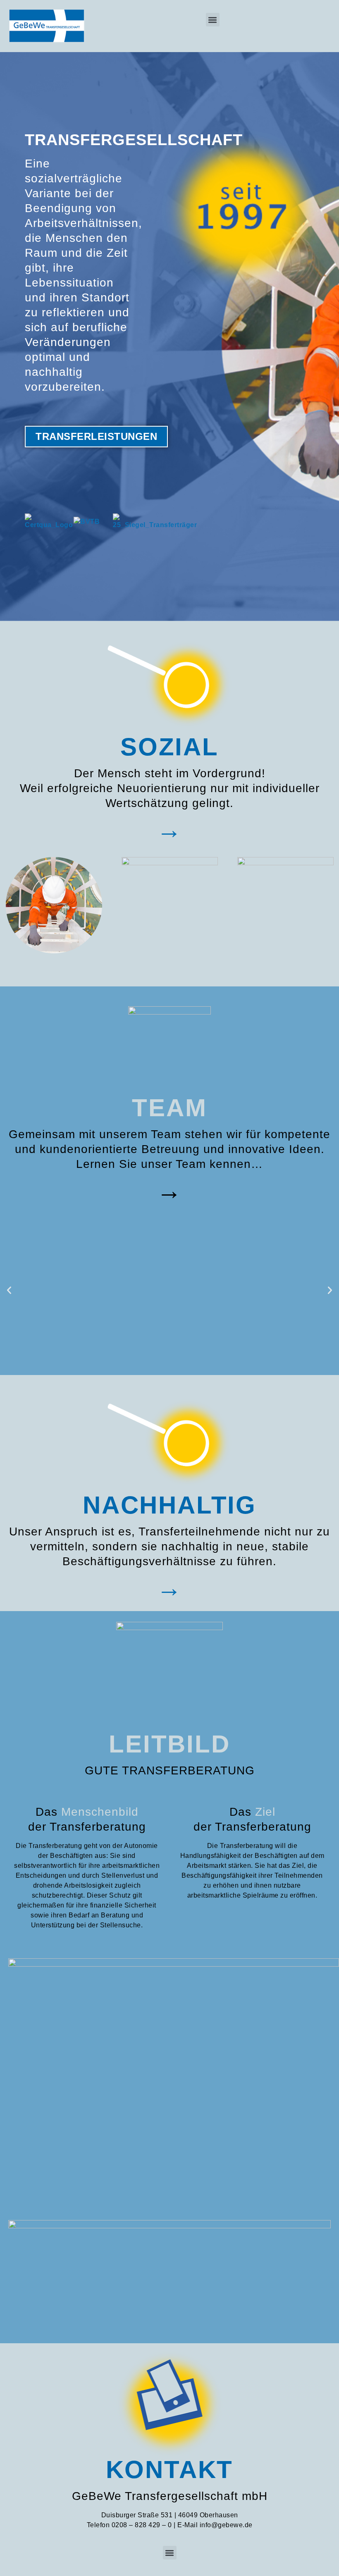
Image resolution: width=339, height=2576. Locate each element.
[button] (213, 20)
